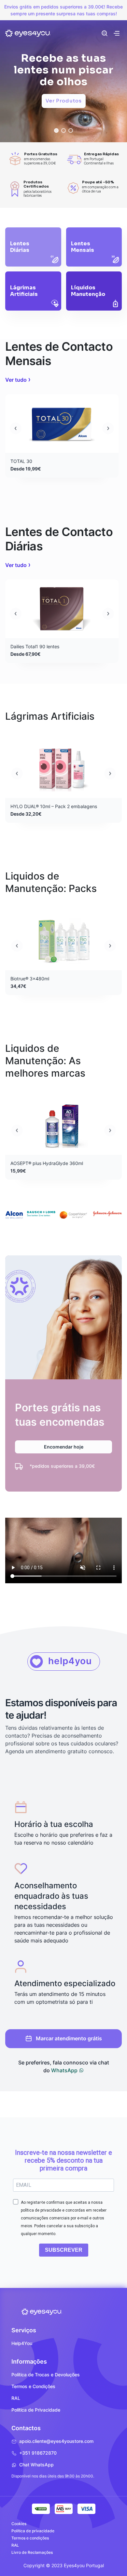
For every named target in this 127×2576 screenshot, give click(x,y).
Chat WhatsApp (36, 2465)
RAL (16, 2398)
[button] (56, 130)
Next (108, 428)
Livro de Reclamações (32, 2552)
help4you (70, 1661)
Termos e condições (30, 2538)
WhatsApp (65, 2070)
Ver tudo (16, 380)
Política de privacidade (33, 2531)
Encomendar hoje (64, 1447)
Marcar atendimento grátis (69, 2038)
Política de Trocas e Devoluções (46, 2375)
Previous (16, 428)
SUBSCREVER (64, 2250)
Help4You (22, 2343)
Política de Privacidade (36, 2410)
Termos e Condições (33, 2386)
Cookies (19, 2524)
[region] (63, 76)
